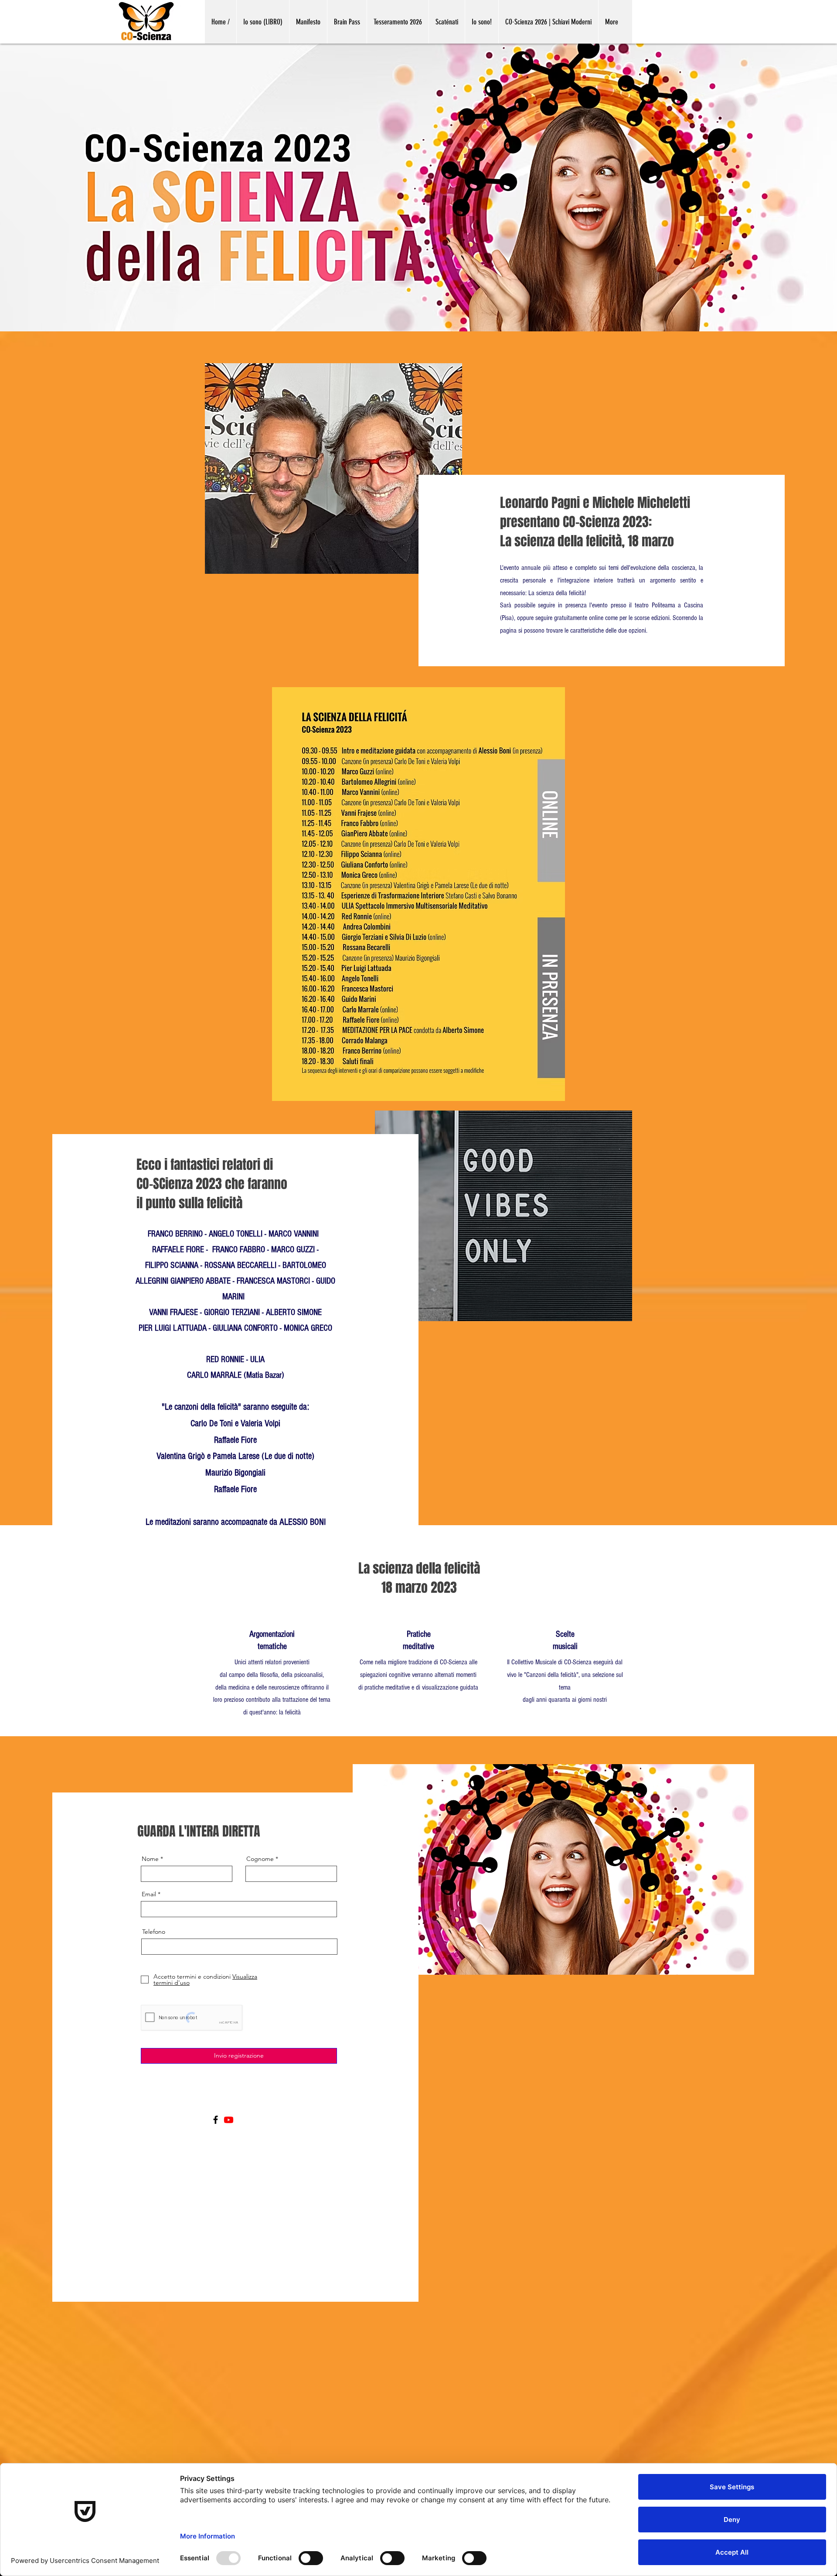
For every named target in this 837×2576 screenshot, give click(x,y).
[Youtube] (229, 2120)
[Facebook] (216, 2120)
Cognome (260, 1859)
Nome (150, 1859)
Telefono (154, 1932)
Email (149, 1894)
